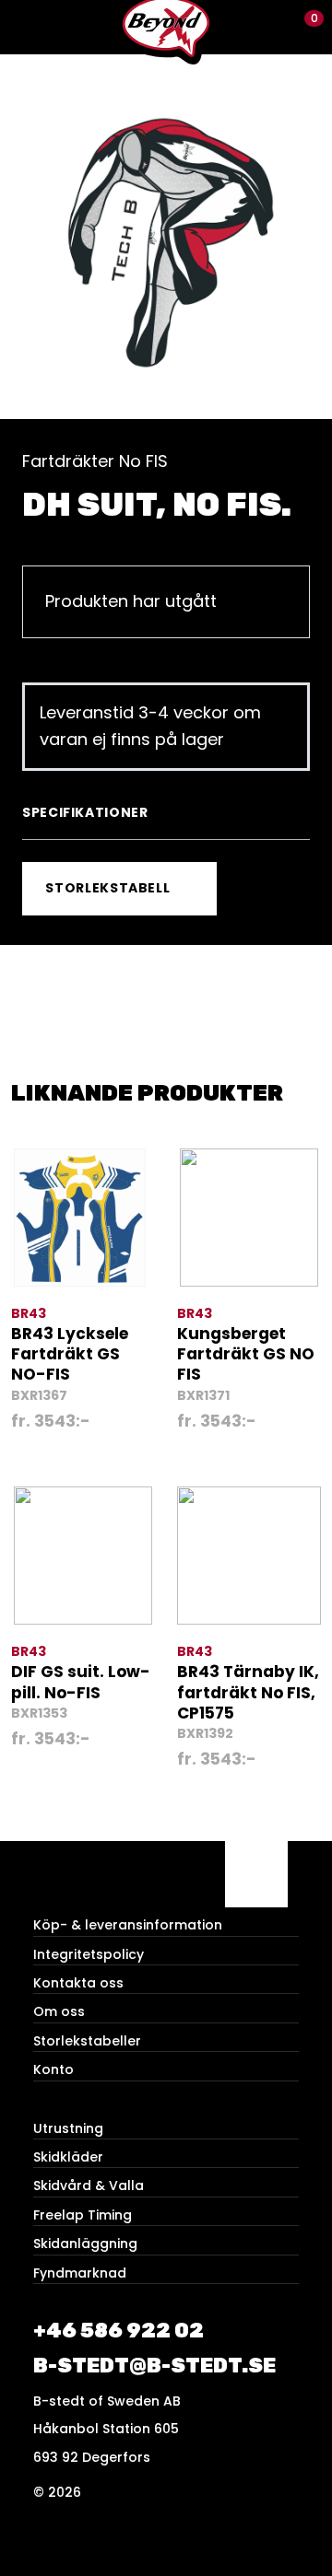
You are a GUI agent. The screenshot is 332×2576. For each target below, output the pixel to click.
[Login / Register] (273, 27)
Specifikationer (85, 812)
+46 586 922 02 (119, 2331)
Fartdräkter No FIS (95, 461)
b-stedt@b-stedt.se (154, 2366)
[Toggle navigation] (27, 27)
